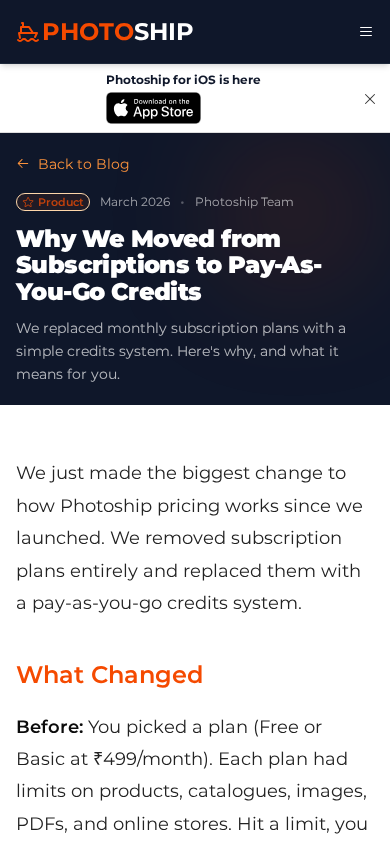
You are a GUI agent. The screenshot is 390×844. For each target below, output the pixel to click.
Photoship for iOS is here (183, 79)
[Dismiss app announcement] (370, 98)
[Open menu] (366, 32)
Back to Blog (84, 164)
